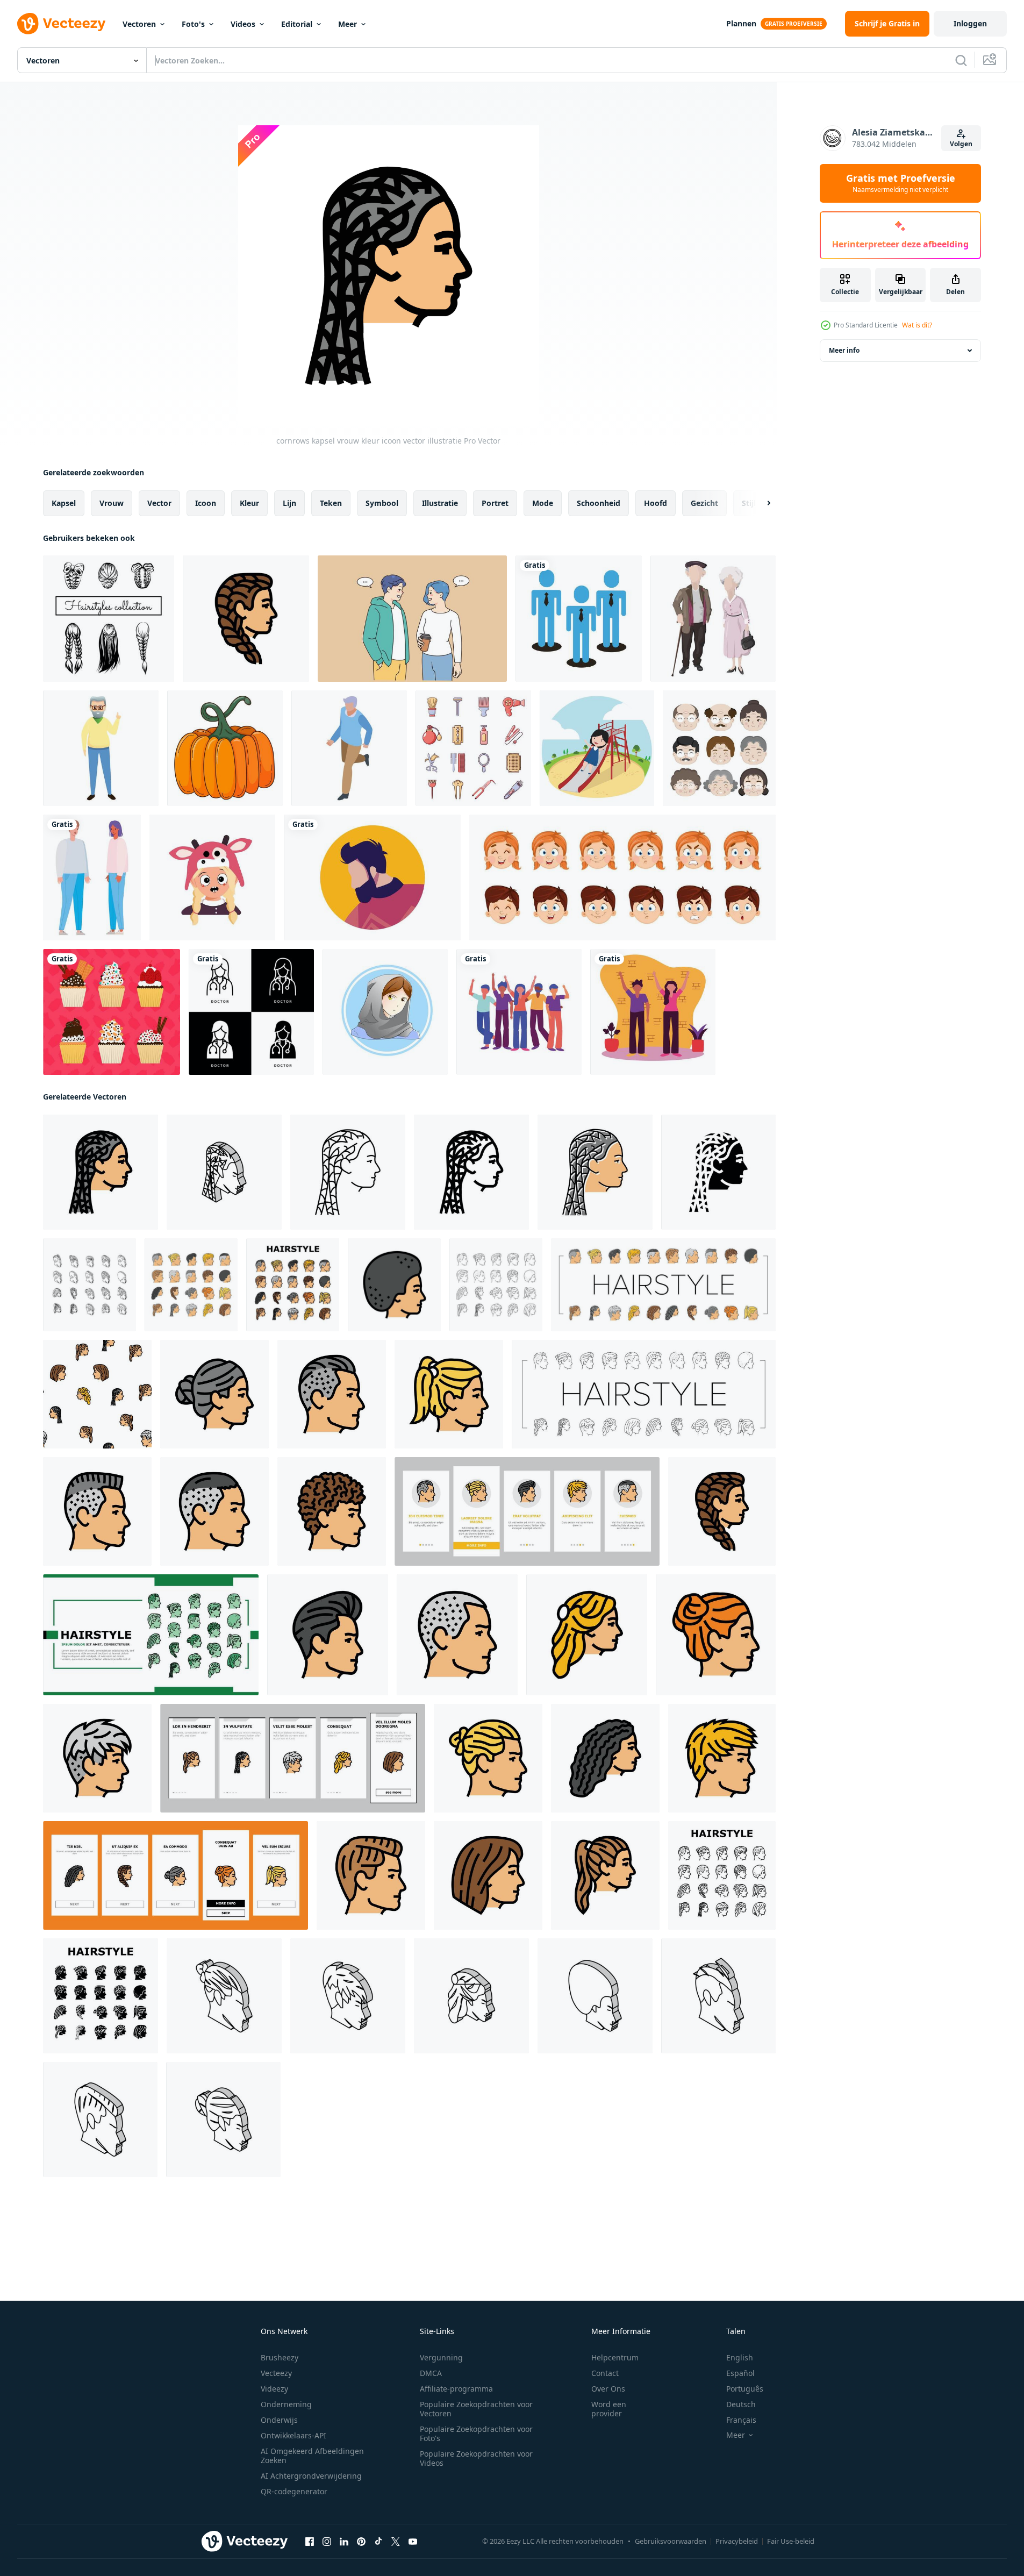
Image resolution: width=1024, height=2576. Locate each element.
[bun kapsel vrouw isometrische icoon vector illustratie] (223, 2120)
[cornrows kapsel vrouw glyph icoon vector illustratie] (718, 1172)
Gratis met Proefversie (901, 183)
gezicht (704, 503)
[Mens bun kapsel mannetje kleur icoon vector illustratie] (488, 1758)
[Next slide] (760, 503)
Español (740, 2373)
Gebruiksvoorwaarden (671, 2541)
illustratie (440, 503)
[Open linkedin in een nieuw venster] (344, 2542)
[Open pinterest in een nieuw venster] (361, 2542)
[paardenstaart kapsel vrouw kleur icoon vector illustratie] (605, 1875)
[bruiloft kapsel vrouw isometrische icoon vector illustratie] (471, 1996)
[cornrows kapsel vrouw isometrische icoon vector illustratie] (224, 1172)
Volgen (961, 144)
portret (495, 503)
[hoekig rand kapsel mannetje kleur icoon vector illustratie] (722, 1758)
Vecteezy (276, 2373)
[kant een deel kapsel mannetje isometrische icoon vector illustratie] (100, 2120)
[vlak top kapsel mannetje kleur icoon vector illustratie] (97, 1511)
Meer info (844, 350)
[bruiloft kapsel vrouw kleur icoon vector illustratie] (587, 1635)
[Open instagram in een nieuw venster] (327, 2542)
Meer (348, 24)
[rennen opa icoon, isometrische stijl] (349, 748)
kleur (249, 503)
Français (741, 2420)
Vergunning (441, 2357)
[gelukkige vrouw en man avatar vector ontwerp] (653, 1012)
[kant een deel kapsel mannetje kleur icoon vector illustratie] (371, 1875)
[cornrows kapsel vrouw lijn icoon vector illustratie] (348, 1172)
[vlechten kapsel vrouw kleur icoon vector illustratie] (449, 1394)
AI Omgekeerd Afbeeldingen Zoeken (312, 2456)
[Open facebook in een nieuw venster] (310, 2542)
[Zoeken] (961, 60)
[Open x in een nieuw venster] (396, 2542)
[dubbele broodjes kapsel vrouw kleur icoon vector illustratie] (716, 1635)
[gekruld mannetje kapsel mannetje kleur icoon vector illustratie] (332, 1511)
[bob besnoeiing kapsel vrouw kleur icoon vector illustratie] (488, 1875)
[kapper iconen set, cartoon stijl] (473, 748)
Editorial (297, 24)
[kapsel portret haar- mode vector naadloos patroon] (97, 1394)
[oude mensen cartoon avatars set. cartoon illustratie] (719, 748)
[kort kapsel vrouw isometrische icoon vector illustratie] (348, 1996)
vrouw (112, 503)
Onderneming (286, 2404)
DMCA (431, 2373)
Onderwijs (279, 2420)
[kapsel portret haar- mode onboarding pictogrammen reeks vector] (527, 1511)
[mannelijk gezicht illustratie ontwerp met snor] (372, 877)
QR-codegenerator (294, 2491)
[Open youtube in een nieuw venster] (413, 2542)
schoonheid (599, 503)
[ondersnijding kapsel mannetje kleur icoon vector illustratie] (332, 1394)
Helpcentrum (615, 2357)
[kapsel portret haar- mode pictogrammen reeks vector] (191, 1285)
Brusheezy (280, 2357)
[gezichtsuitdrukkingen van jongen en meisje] (622, 877)
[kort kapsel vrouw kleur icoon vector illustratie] (97, 1758)
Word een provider (609, 2409)
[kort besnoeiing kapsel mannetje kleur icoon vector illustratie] (457, 1635)
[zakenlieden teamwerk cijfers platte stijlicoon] (579, 619)
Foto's (193, 24)
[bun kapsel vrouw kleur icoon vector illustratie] (214, 1394)
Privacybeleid (737, 2541)
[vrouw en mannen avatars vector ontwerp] (519, 1012)
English (740, 2357)
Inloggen (970, 23)
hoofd (656, 503)
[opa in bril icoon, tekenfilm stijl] (101, 748)
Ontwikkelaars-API (293, 2435)
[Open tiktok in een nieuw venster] (378, 2542)
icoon (206, 503)
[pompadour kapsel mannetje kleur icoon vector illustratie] (328, 1635)
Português (745, 2389)
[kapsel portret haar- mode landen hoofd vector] (151, 1635)
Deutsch (741, 2404)
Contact (605, 2373)
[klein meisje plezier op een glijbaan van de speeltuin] (597, 748)
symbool (382, 503)
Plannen (741, 23)
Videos (243, 24)
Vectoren (139, 24)
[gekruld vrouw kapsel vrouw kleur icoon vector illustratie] (605, 1758)
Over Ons (608, 2389)
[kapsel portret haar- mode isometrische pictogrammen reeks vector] (89, 1285)
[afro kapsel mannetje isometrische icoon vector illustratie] (595, 1996)
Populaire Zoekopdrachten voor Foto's (476, 2434)
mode (543, 503)
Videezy (274, 2389)
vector (159, 503)
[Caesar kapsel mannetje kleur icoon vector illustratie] (214, 1511)
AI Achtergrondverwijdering (311, 2476)
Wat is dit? (917, 325)
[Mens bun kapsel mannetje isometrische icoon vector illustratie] (224, 1996)
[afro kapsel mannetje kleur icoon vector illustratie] (394, 1285)
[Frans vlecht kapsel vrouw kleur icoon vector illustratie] (246, 619)
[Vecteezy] (61, 24)
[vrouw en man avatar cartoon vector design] (92, 877)
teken (331, 503)
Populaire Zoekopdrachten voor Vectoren (476, 2409)
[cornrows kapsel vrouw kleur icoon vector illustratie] (101, 1172)
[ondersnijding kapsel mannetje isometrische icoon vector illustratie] (718, 1996)
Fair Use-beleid (791, 2541)
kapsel (64, 503)
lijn (289, 503)
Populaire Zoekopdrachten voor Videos (476, 2458)
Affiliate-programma (456, 2389)
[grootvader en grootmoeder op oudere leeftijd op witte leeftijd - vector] (713, 619)
